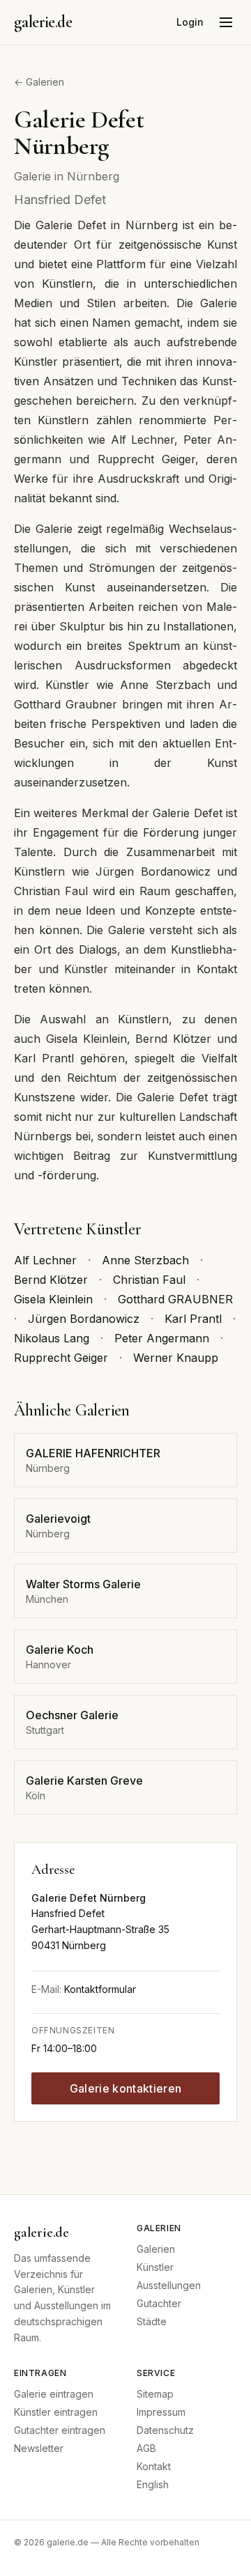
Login (190, 22)
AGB (146, 2448)
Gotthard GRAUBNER (175, 1299)
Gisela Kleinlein (53, 1299)
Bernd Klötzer (51, 1280)
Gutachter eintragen (60, 2430)
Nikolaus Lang (52, 1338)
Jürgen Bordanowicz (84, 1319)
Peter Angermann (162, 1338)
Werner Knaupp (176, 1358)
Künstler (155, 2267)
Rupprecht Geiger (61, 1358)
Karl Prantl (193, 1319)
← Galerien (39, 82)
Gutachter (159, 2303)
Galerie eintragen (54, 2394)
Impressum (161, 2412)
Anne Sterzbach (145, 1260)
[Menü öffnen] (226, 22)
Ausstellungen (169, 2285)
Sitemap (155, 2394)
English (153, 2484)
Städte (152, 2321)
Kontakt (154, 2466)
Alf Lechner (45, 1260)
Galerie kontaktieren (125, 2088)
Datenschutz (165, 2430)
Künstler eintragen (56, 2412)
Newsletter (39, 2448)
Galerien (156, 2249)
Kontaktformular (100, 1989)
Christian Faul (149, 1280)
